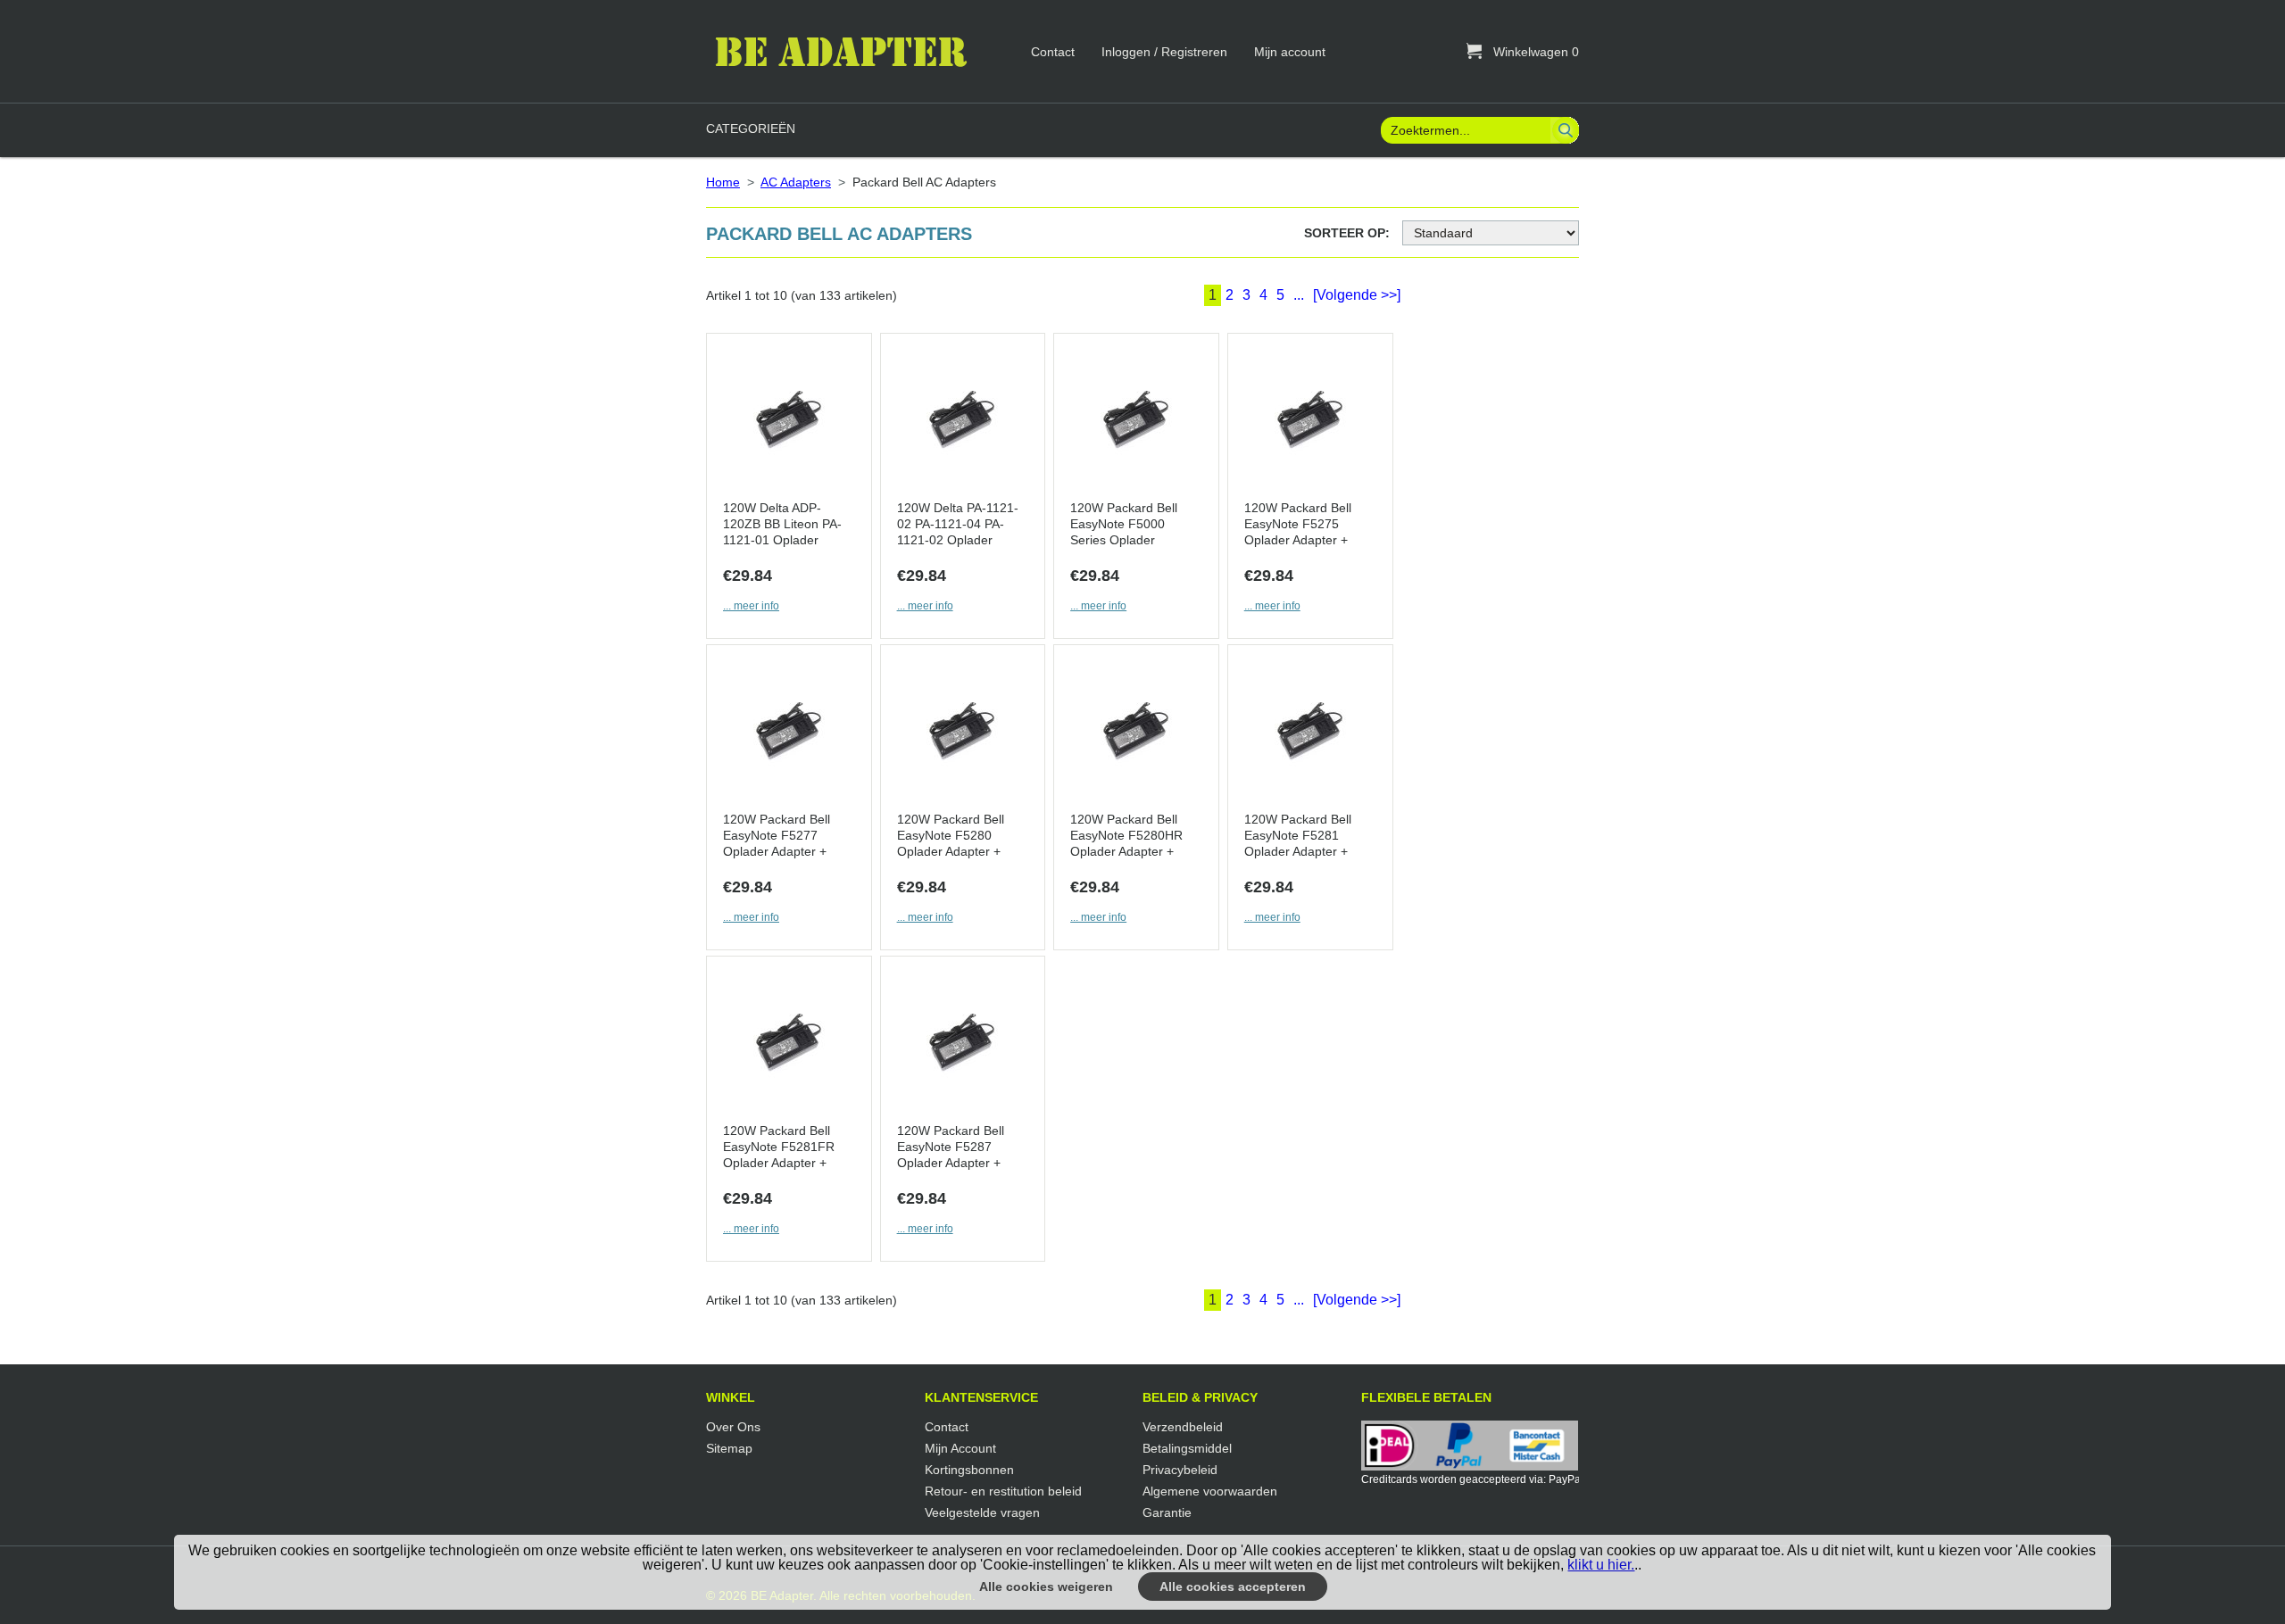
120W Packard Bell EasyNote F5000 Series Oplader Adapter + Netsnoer (1126, 525)
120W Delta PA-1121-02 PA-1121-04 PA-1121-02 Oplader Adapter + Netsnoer (958, 525)
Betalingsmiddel (1187, 1448)
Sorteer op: (1347, 233)
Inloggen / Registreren (1164, 52)
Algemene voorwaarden (1210, 1491)
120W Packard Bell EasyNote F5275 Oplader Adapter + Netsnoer (1298, 525)
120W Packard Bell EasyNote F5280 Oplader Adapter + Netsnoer (951, 837)
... (1299, 295)
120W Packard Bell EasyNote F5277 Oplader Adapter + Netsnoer (777, 837)
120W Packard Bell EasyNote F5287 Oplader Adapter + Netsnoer (951, 1148)
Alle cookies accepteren (1233, 1587)
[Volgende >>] (1357, 295)
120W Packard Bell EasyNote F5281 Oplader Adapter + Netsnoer (1298, 837)
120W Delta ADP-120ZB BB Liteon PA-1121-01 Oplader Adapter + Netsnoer (782, 525)
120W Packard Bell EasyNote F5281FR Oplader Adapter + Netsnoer (779, 1148)
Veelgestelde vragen (982, 1512)
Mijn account (1290, 52)
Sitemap (729, 1448)
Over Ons (733, 1427)
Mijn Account (960, 1448)
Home (723, 182)
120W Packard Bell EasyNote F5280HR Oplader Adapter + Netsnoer (1126, 837)
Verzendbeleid (1183, 1427)
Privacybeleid (1180, 1470)
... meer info (751, 606)
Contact (1053, 52)
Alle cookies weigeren (1046, 1587)
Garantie (1167, 1512)
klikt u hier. (1601, 1565)
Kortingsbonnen (969, 1470)
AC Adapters (796, 182)
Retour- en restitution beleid (1003, 1491)
